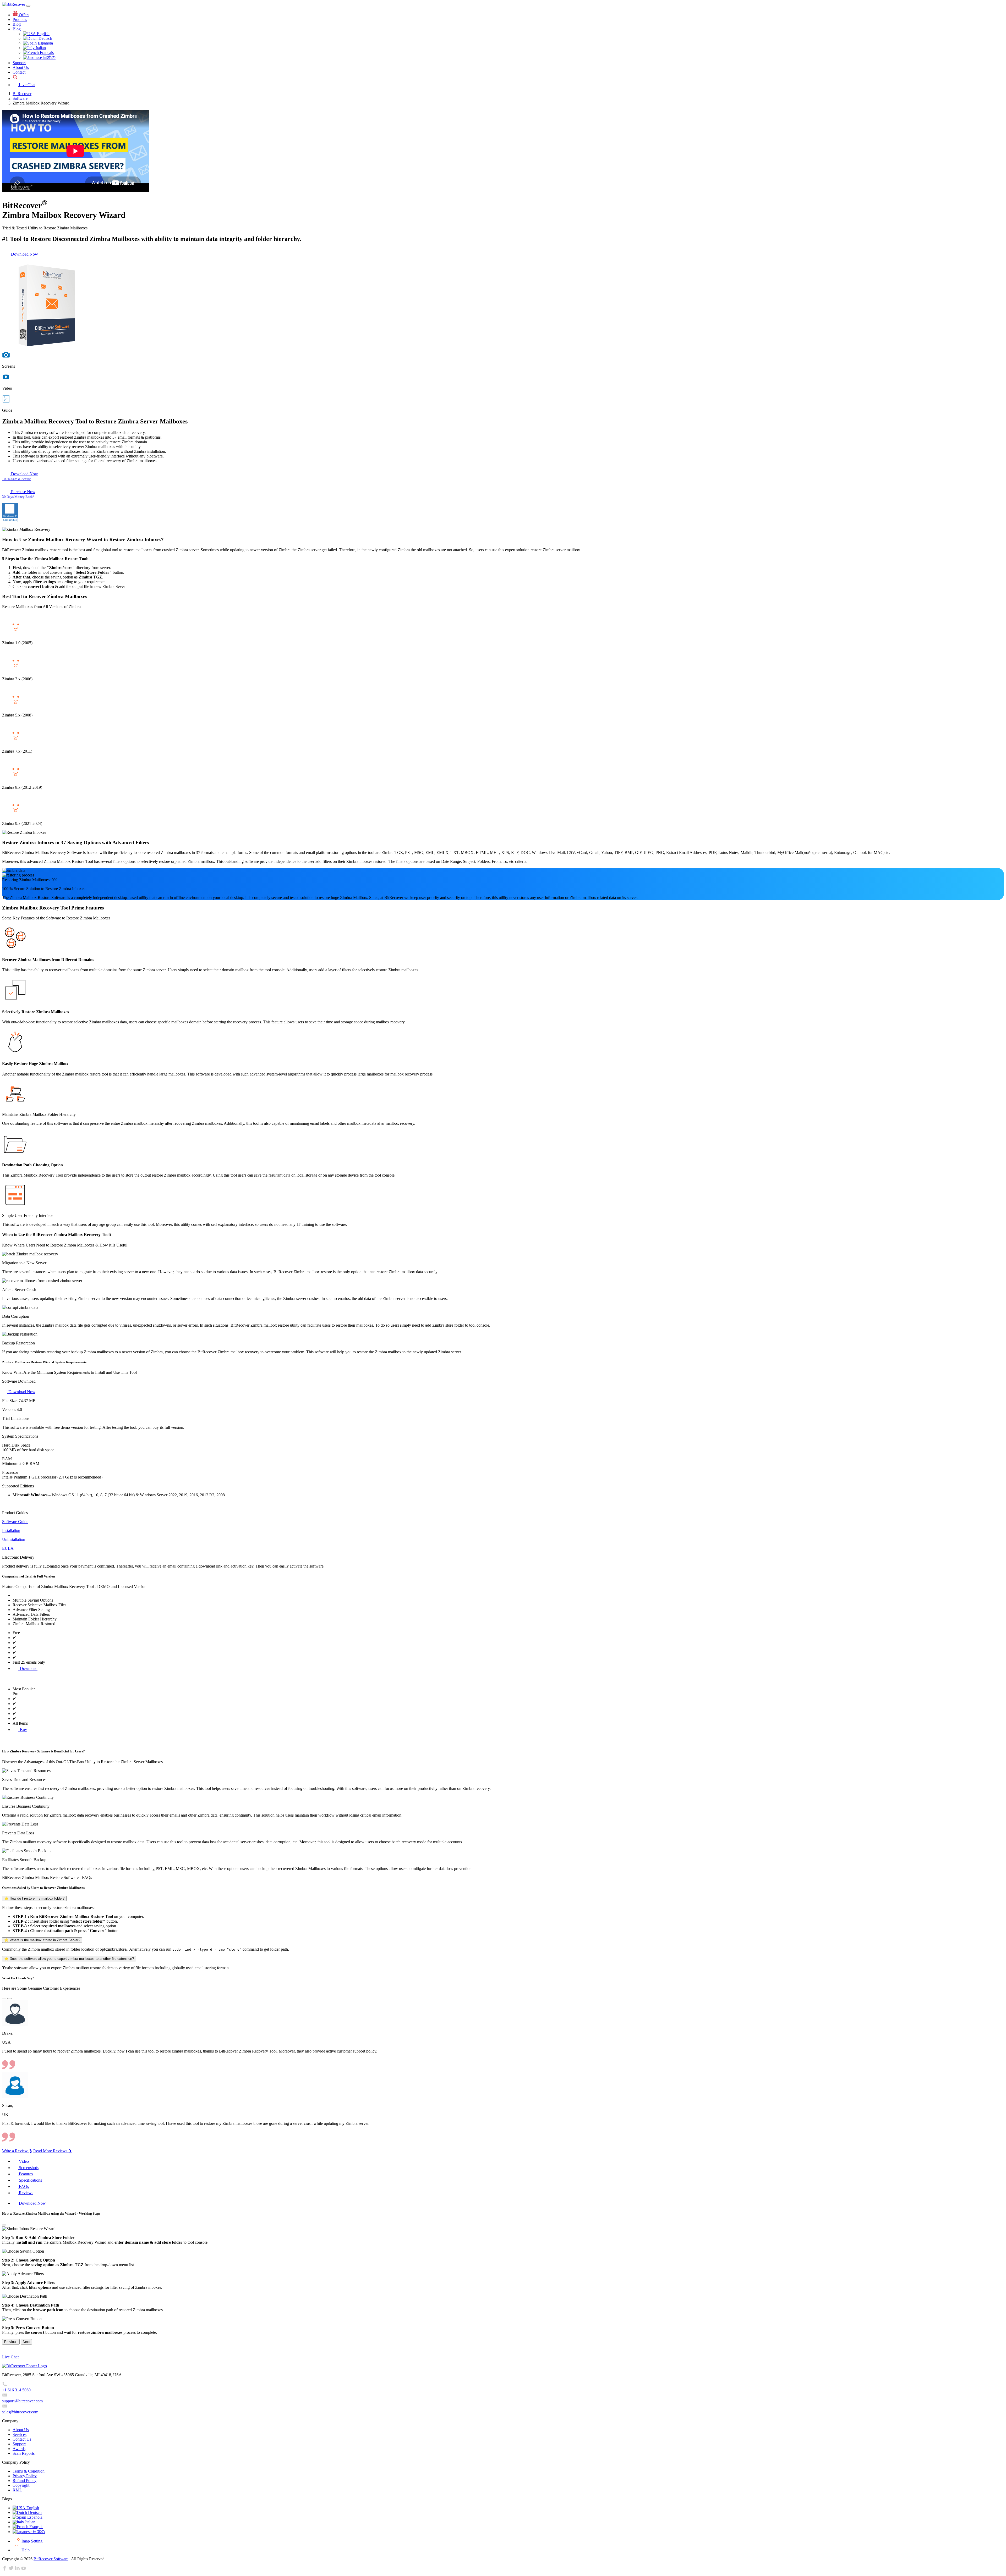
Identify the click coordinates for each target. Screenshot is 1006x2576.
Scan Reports (24, 2453)
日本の (49, 57)
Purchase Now (23, 492)
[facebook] (5, 2569)
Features (25, 2174)
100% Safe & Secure (17, 479)
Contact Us (22, 2439)
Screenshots (28, 2168)
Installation (11, 1530)
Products (20, 20)
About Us (21, 67)
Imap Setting (31, 2541)
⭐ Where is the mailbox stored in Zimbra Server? (42, 1940)
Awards (19, 2449)
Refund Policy (24, 2481)
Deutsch (45, 38)
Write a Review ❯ (17, 2151)
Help (25, 2550)
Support (19, 63)
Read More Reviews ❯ (53, 2151)
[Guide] (6, 401)
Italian (40, 48)
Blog (17, 24)
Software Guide (15, 1522)
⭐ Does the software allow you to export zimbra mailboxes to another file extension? (69, 1959)
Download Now (24, 254)
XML (17, 2490)
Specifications (30, 2180)
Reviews (26, 2193)
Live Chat (27, 85)
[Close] (4, 2225)
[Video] (6, 357)
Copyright (21, 2485)
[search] (15, 78)
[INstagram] (30, 2569)
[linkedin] (18, 2569)
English (43, 34)
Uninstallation (14, 1539)
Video (23, 2161)
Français (46, 53)
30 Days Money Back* (18, 497)
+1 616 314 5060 (16, 2390)
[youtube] (24, 2569)
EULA (8, 1548)
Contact (19, 72)
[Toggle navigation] (28, 6)
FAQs (23, 2186)
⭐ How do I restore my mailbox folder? (34, 1898)
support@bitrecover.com (22, 2401)
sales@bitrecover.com (20, 2412)
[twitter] (12, 2569)
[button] (4, 1999)
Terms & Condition (29, 2471)
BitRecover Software (51, 2559)
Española (45, 43)
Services (20, 2434)
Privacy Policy (25, 2476)
